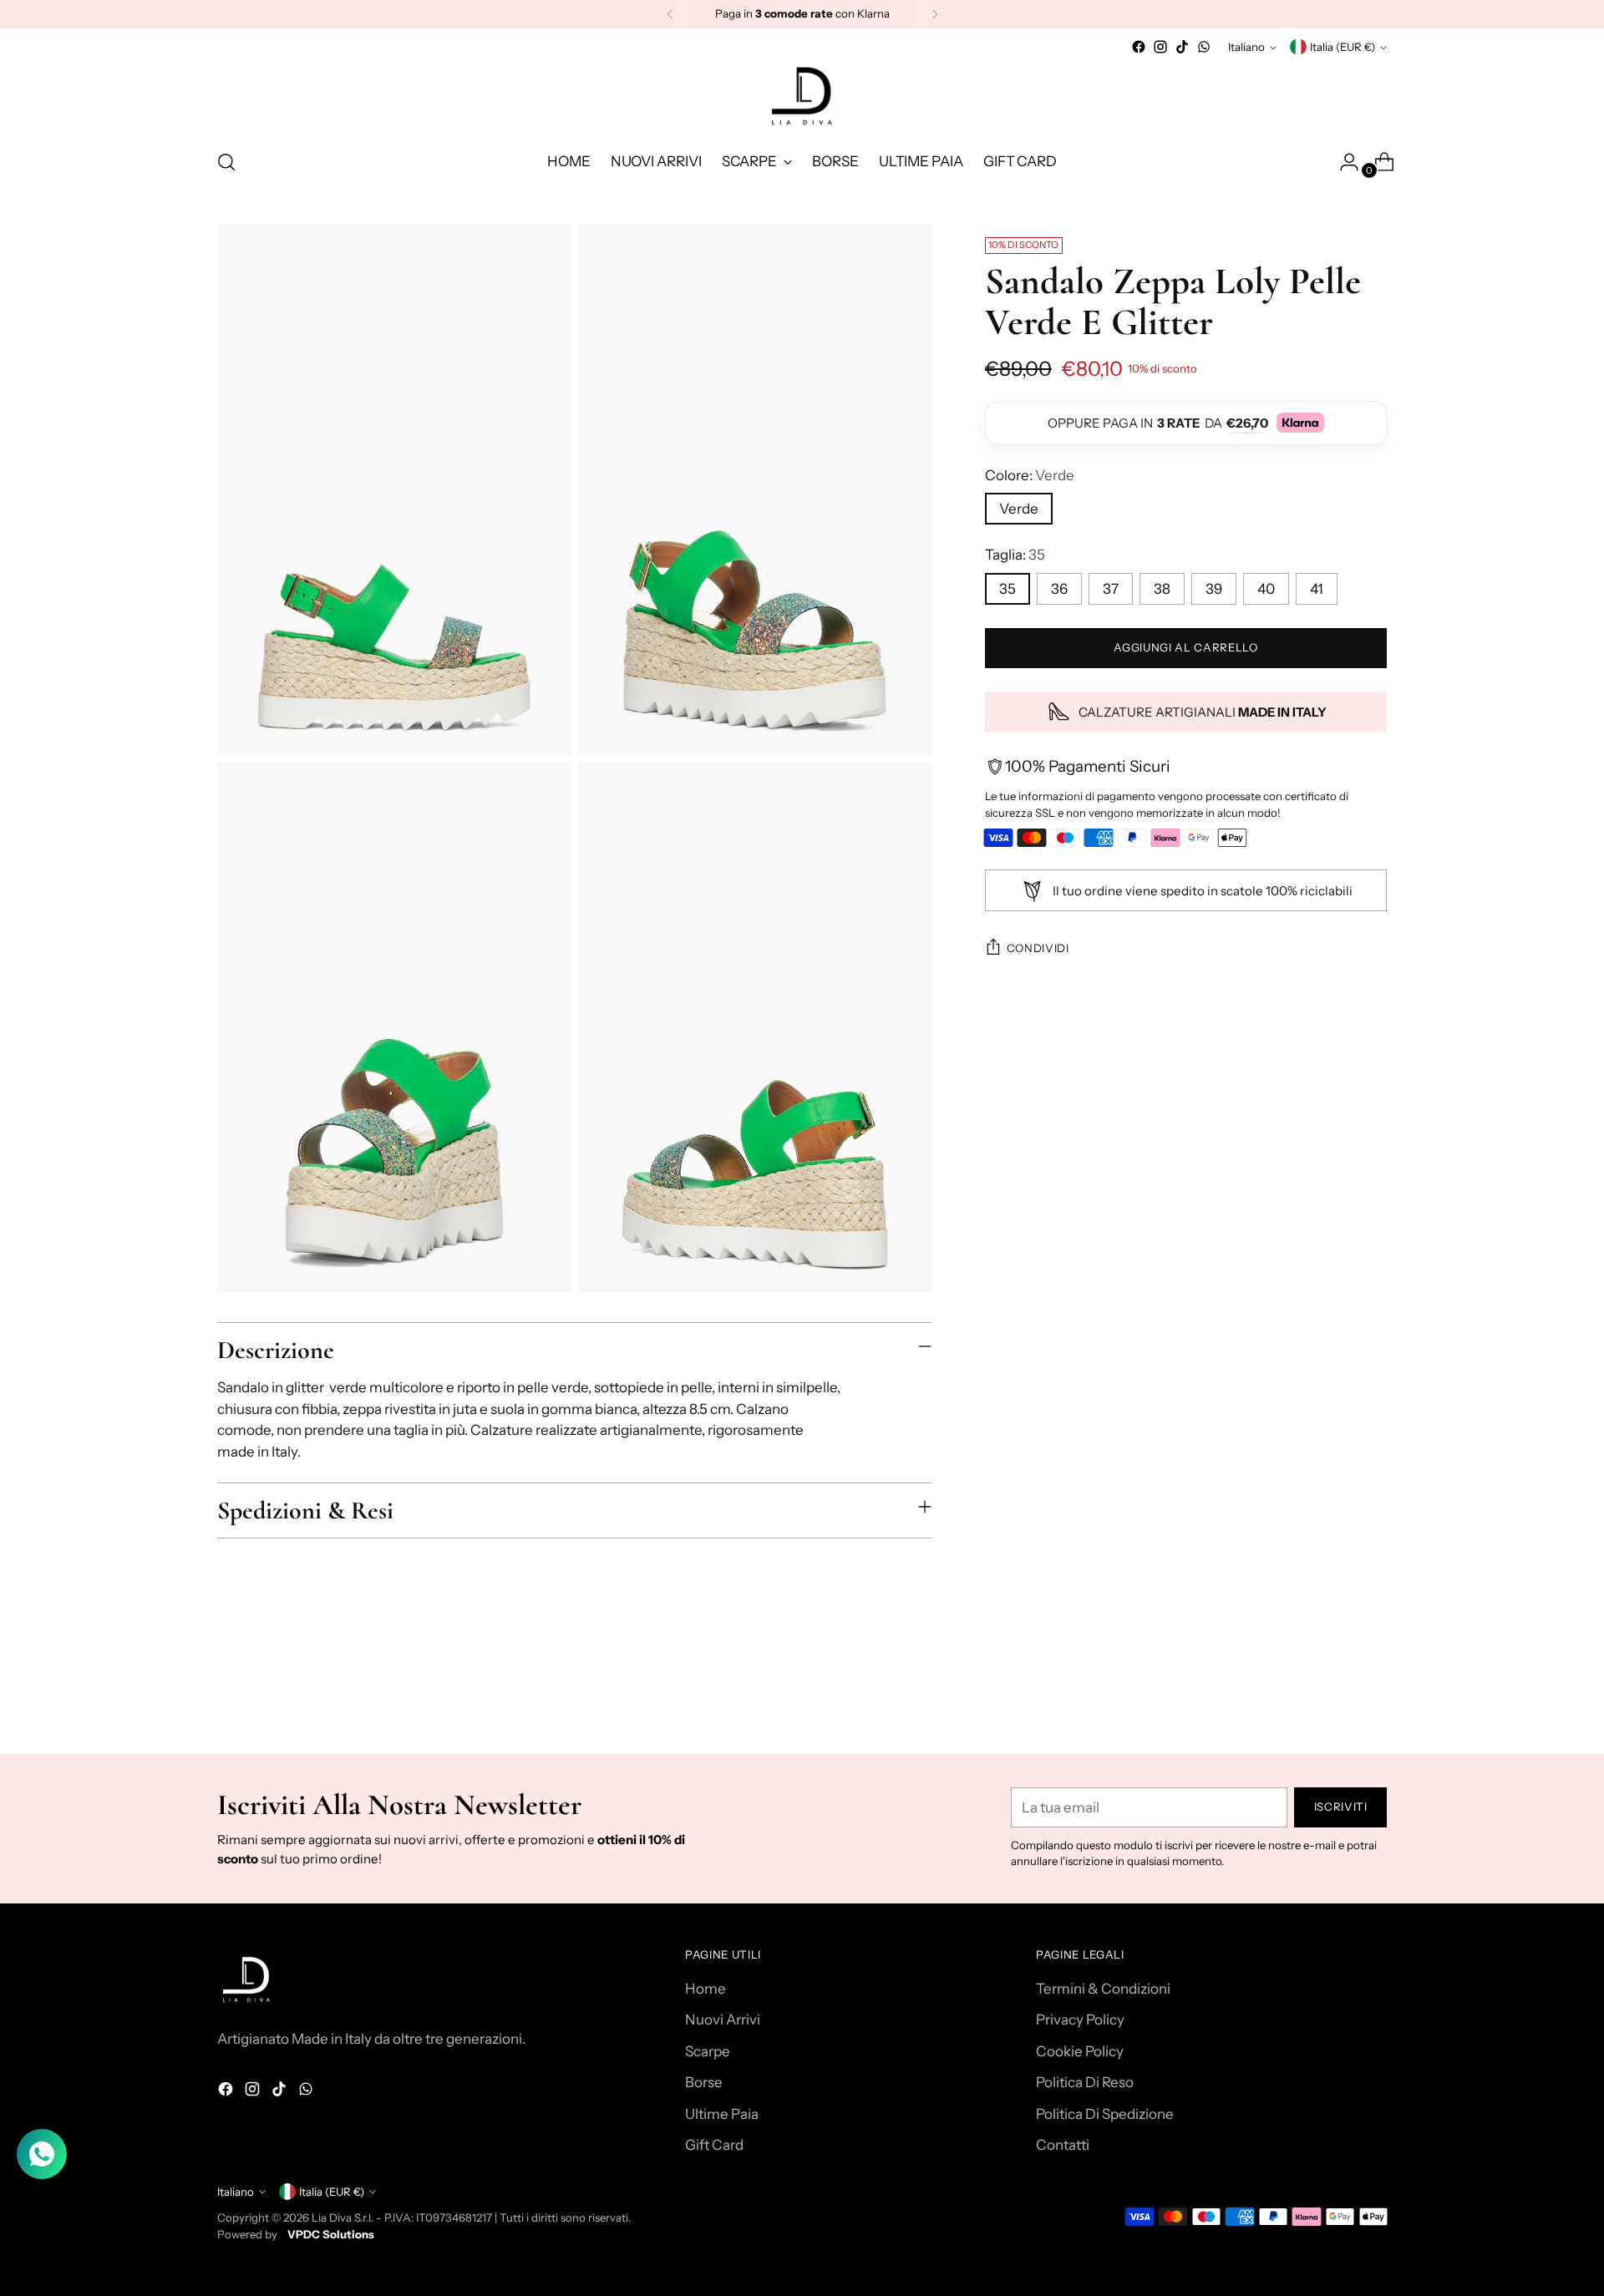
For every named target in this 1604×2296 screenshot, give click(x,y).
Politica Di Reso (1085, 2082)
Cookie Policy (1080, 2051)
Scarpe (708, 2051)
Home (706, 1989)
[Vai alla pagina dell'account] (1343, 162)
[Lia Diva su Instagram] (1160, 47)
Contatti (1063, 2145)
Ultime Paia (722, 2114)
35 (1008, 589)
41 (1317, 589)
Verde (1019, 509)
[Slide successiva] (1373, 1696)
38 (1162, 589)
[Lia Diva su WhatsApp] (1204, 47)
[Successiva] (935, 14)
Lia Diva (332, 2217)
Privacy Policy (1080, 2020)
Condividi (1038, 948)
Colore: (1030, 475)
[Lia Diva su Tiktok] (1182, 47)
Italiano (1246, 47)
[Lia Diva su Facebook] (1139, 47)
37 (1111, 589)
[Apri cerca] (226, 162)
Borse (704, 2082)
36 (1059, 589)
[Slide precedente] (1334, 1697)
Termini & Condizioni (1103, 1989)
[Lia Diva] (802, 96)
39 (1214, 589)
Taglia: (1015, 555)
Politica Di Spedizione (1105, 2114)
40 (1266, 589)
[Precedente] (670, 14)
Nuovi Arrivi (723, 2020)
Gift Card (714, 2145)
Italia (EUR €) (1343, 47)
